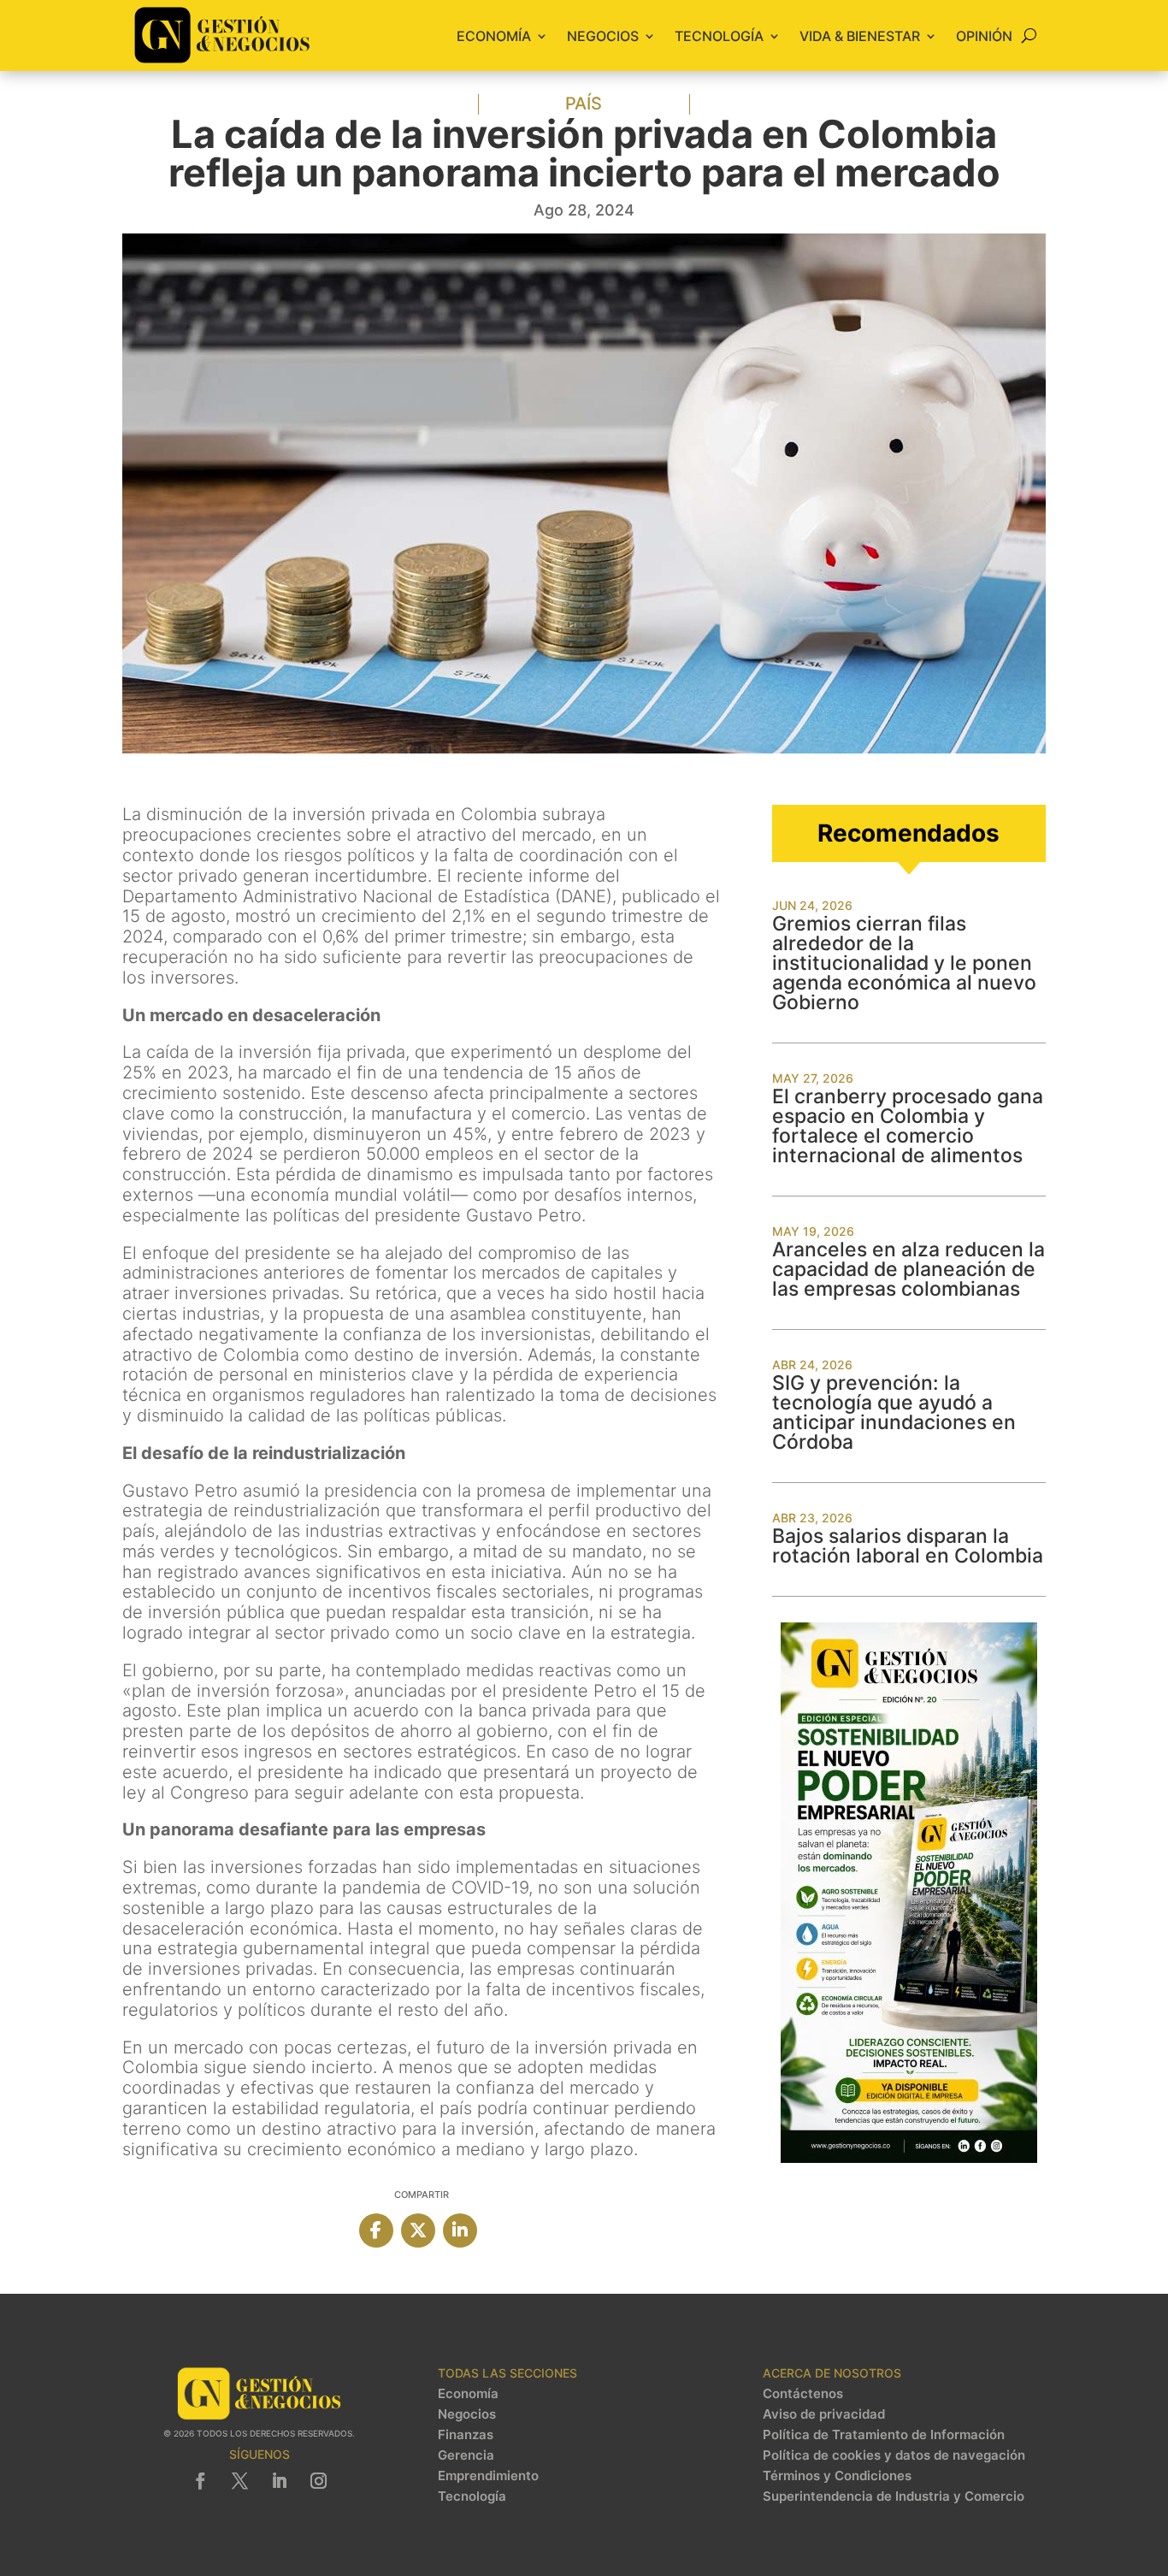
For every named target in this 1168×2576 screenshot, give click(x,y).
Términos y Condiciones (837, 2476)
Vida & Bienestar (860, 36)
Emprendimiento (488, 2476)
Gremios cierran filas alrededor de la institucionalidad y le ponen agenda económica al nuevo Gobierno (904, 963)
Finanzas (466, 2435)
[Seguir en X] (239, 2481)
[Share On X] (418, 2230)
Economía (494, 36)
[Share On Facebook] (376, 2230)
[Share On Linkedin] (460, 2230)
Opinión (984, 36)
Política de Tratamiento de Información (884, 2435)
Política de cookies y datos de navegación (894, 2455)
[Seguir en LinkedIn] (279, 2481)
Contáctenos (803, 2394)
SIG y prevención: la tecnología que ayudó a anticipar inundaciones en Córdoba (894, 1412)
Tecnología (719, 36)
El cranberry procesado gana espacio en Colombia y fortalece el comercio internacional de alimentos (908, 1126)
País (584, 103)
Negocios (603, 36)
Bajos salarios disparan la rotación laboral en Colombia (908, 1546)
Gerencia (466, 2455)
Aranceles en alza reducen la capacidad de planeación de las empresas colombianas (908, 1269)
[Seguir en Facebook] (200, 2481)
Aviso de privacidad (824, 2414)
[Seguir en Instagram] (318, 2481)
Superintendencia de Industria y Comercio (894, 2496)
